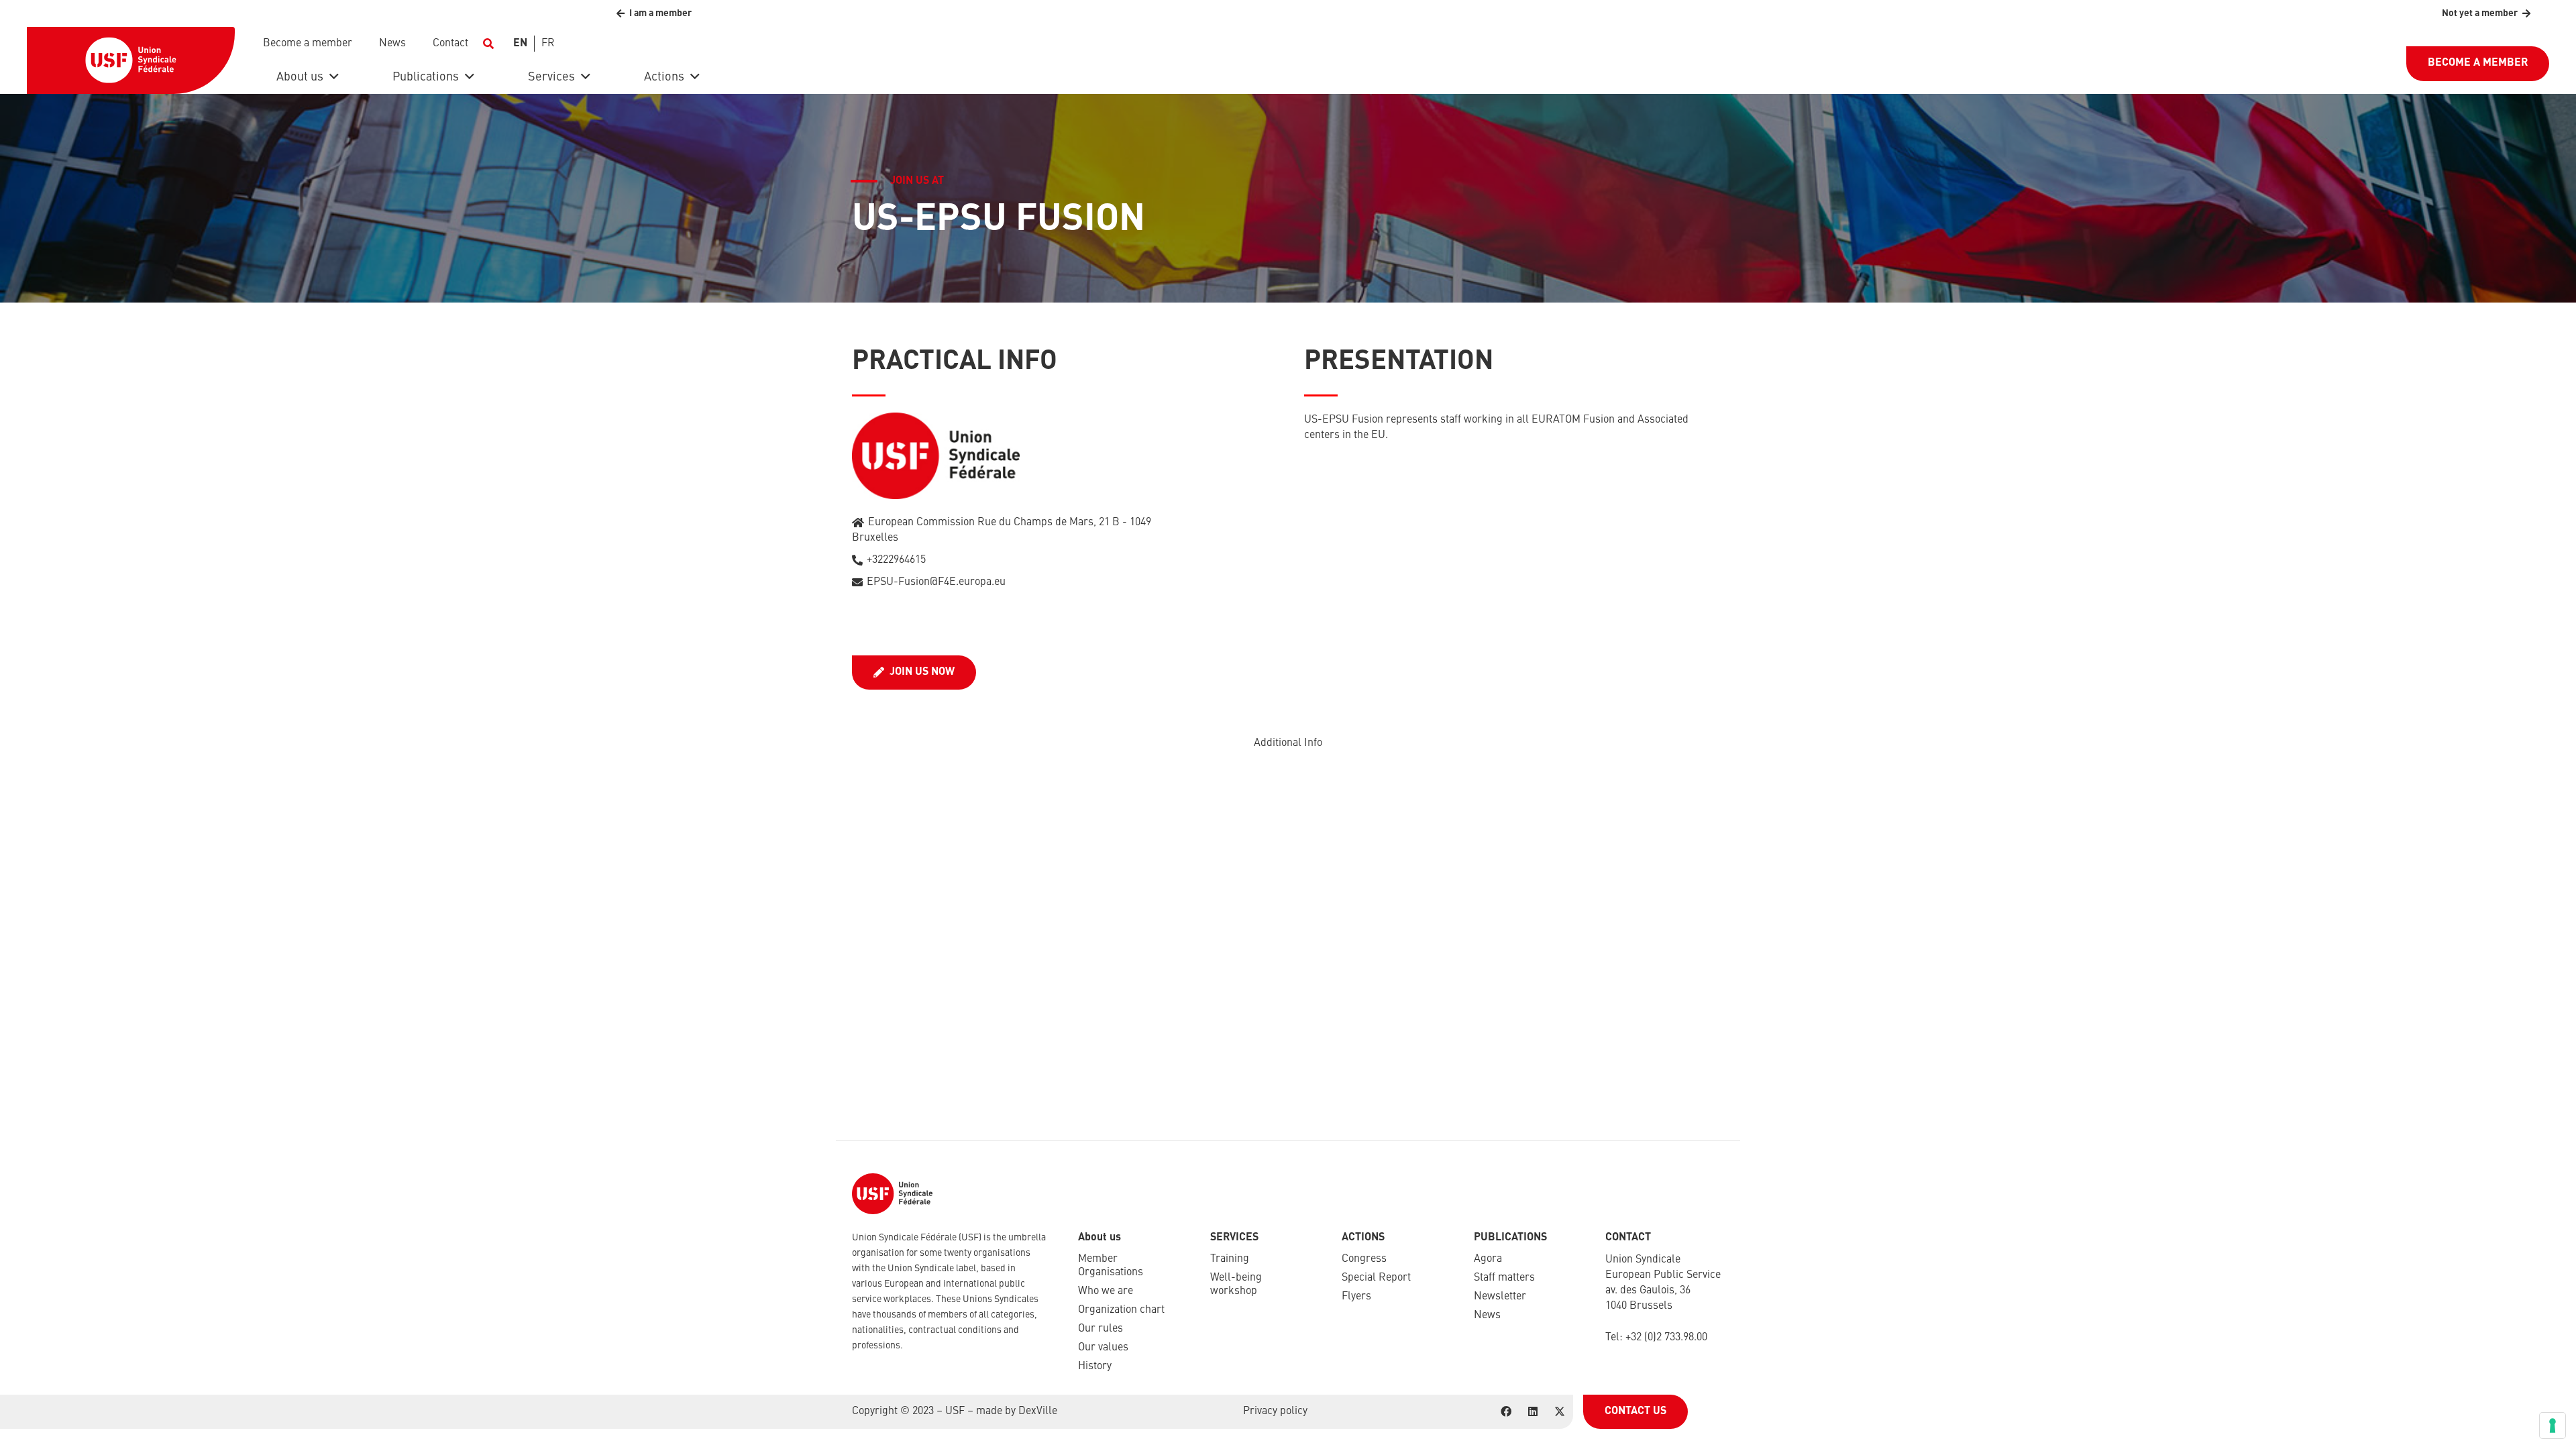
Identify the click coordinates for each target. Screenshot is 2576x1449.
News (1487, 1316)
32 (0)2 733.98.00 (1669, 1338)
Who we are (1106, 1291)
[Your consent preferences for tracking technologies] (2553, 1426)
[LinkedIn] (1533, 1411)
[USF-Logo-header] (131, 60)
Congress (1364, 1259)
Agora (1488, 1259)
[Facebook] (1506, 1411)
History (1095, 1366)
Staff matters (1504, 1278)
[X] (1560, 1411)
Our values (1103, 1348)
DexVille (1038, 1411)
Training (1230, 1259)
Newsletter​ (1500, 1297)
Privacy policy (1275, 1411)
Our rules (1101, 1329)
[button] (488, 44)
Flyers (1356, 1297)
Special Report (1376, 1278)
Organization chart (1121, 1310)
